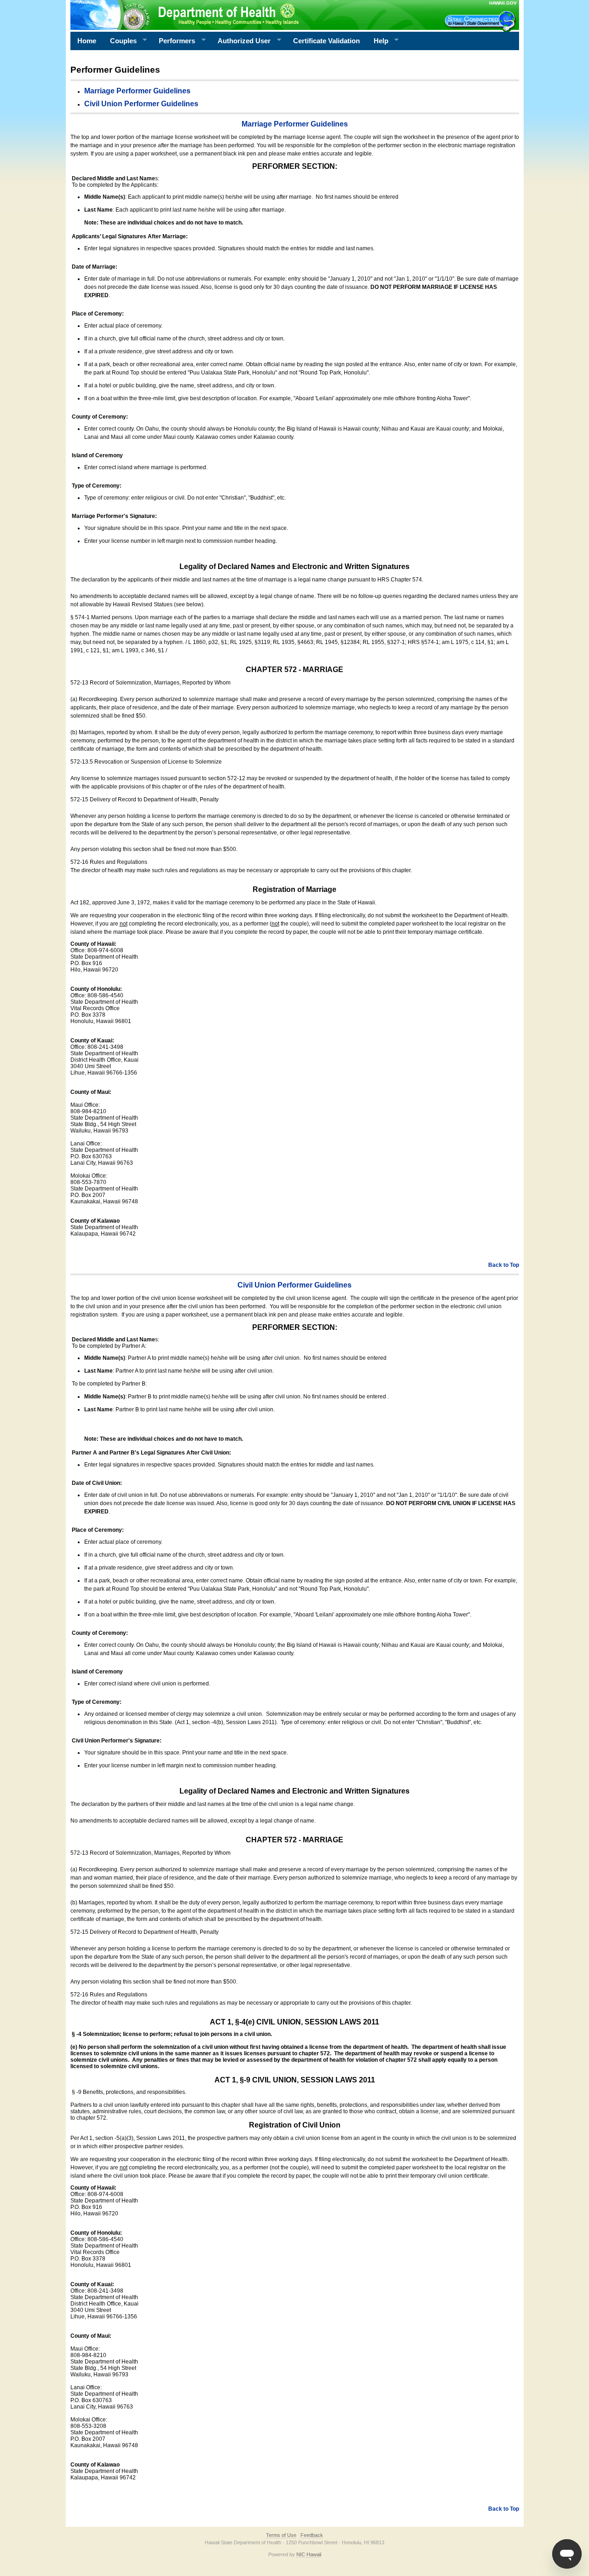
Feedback (312, 2535)
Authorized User (241, 41)
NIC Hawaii (309, 2554)
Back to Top (504, 1265)
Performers (173, 41)
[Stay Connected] (481, 21)
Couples (120, 41)
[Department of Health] (250, 15)
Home (87, 41)
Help (378, 41)
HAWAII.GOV (503, 3)
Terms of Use (281, 2535)
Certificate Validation (326, 41)
